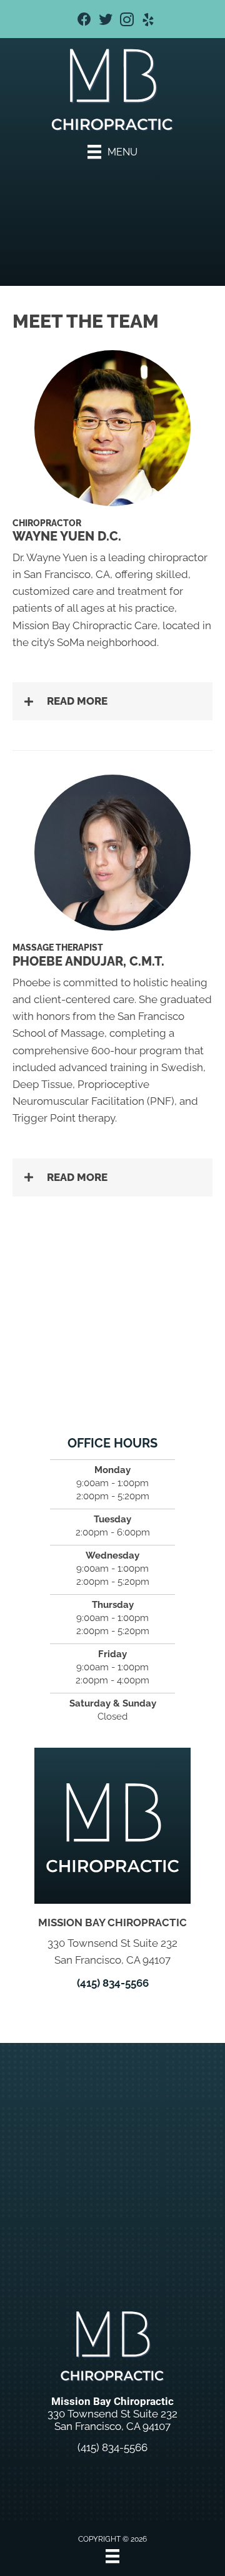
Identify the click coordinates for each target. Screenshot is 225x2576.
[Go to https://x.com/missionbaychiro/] (106, 21)
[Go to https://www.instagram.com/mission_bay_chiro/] (127, 22)
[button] (112, 701)
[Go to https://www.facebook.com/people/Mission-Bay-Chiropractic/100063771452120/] (84, 21)
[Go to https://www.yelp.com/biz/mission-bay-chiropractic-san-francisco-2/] (148, 22)
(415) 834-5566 (113, 1983)
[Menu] (112, 2556)
